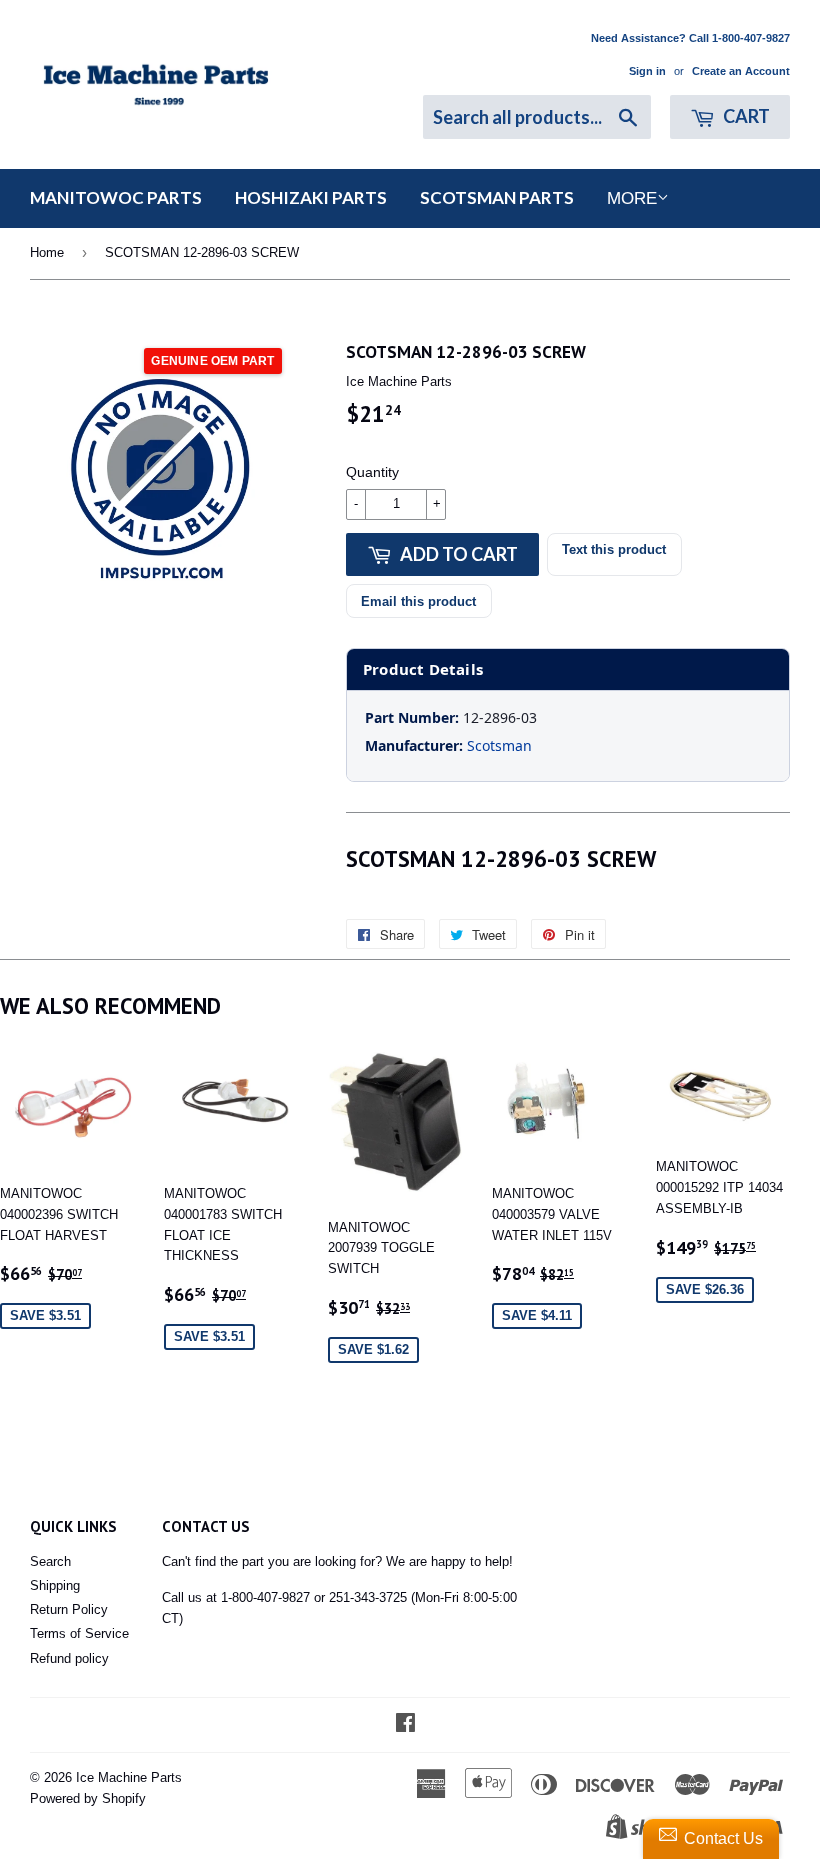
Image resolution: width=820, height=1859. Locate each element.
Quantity (372, 472)
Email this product (418, 601)
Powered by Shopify (88, 1798)
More (632, 198)
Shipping (55, 1585)
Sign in (647, 71)
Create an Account (741, 71)
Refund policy (69, 1658)
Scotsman (499, 745)
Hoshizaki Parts (311, 197)
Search (50, 1561)
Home (47, 252)
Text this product (614, 549)
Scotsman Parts (497, 197)
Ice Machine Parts (129, 1777)
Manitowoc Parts (116, 197)
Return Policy (69, 1609)
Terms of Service (79, 1633)
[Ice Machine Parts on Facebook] (405, 1725)
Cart (745, 116)
